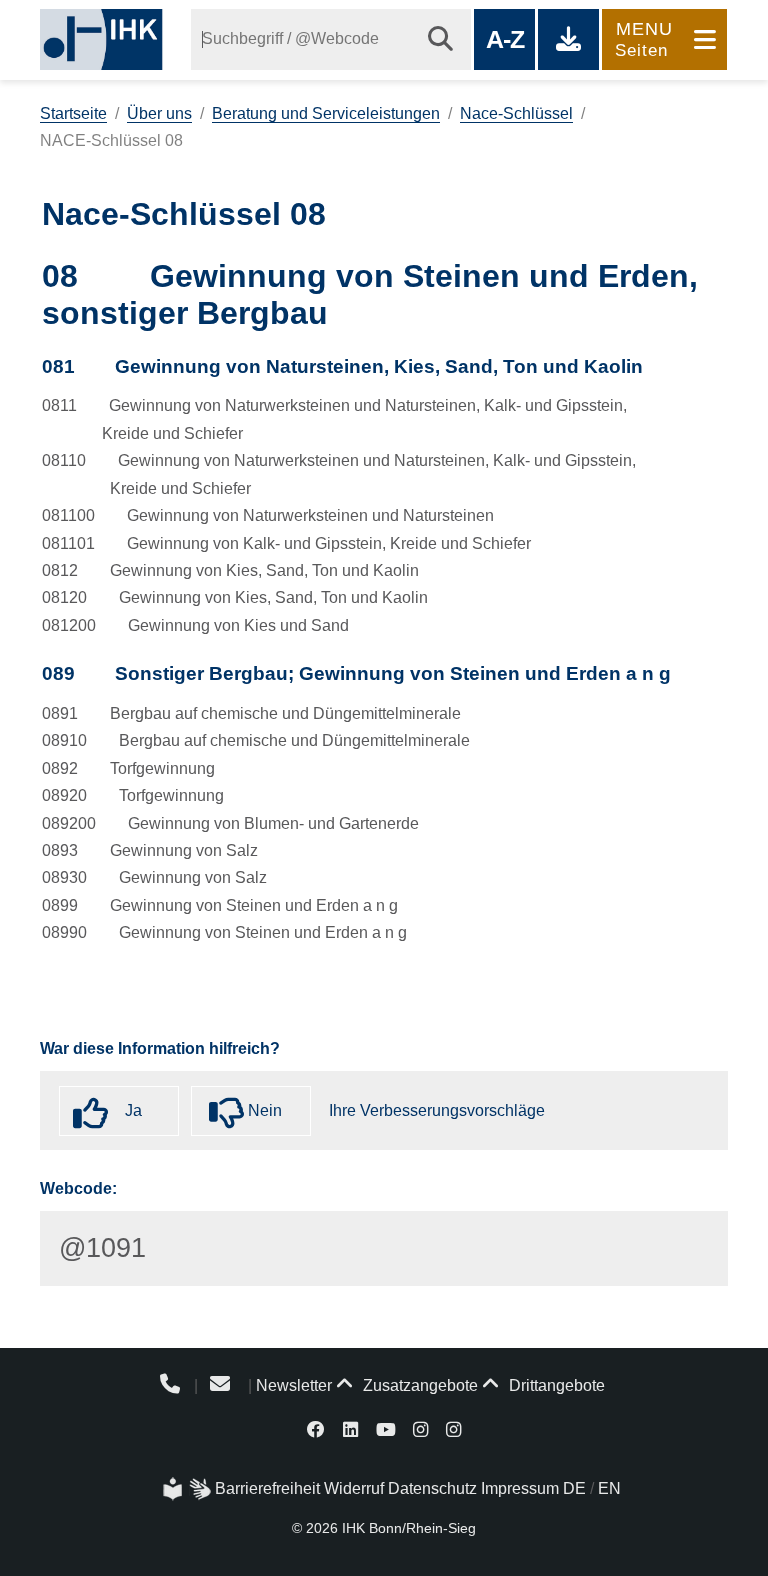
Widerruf (354, 1488)
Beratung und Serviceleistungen (326, 113)
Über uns (159, 113)
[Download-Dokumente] (568, 39)
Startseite (73, 113)
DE (574, 1488)
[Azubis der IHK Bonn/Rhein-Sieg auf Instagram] (453, 1428)
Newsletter (294, 1385)
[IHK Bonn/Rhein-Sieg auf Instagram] (420, 1428)
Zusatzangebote (418, 1385)
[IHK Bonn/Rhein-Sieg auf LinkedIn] (350, 1428)
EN (609, 1488)
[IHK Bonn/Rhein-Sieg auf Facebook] (317, 1428)
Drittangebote (555, 1385)
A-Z (504, 39)
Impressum (520, 1488)
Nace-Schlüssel (516, 113)
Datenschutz (432, 1488)
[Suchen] (440, 39)
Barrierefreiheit (267, 1488)
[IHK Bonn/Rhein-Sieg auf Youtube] (386, 1428)
